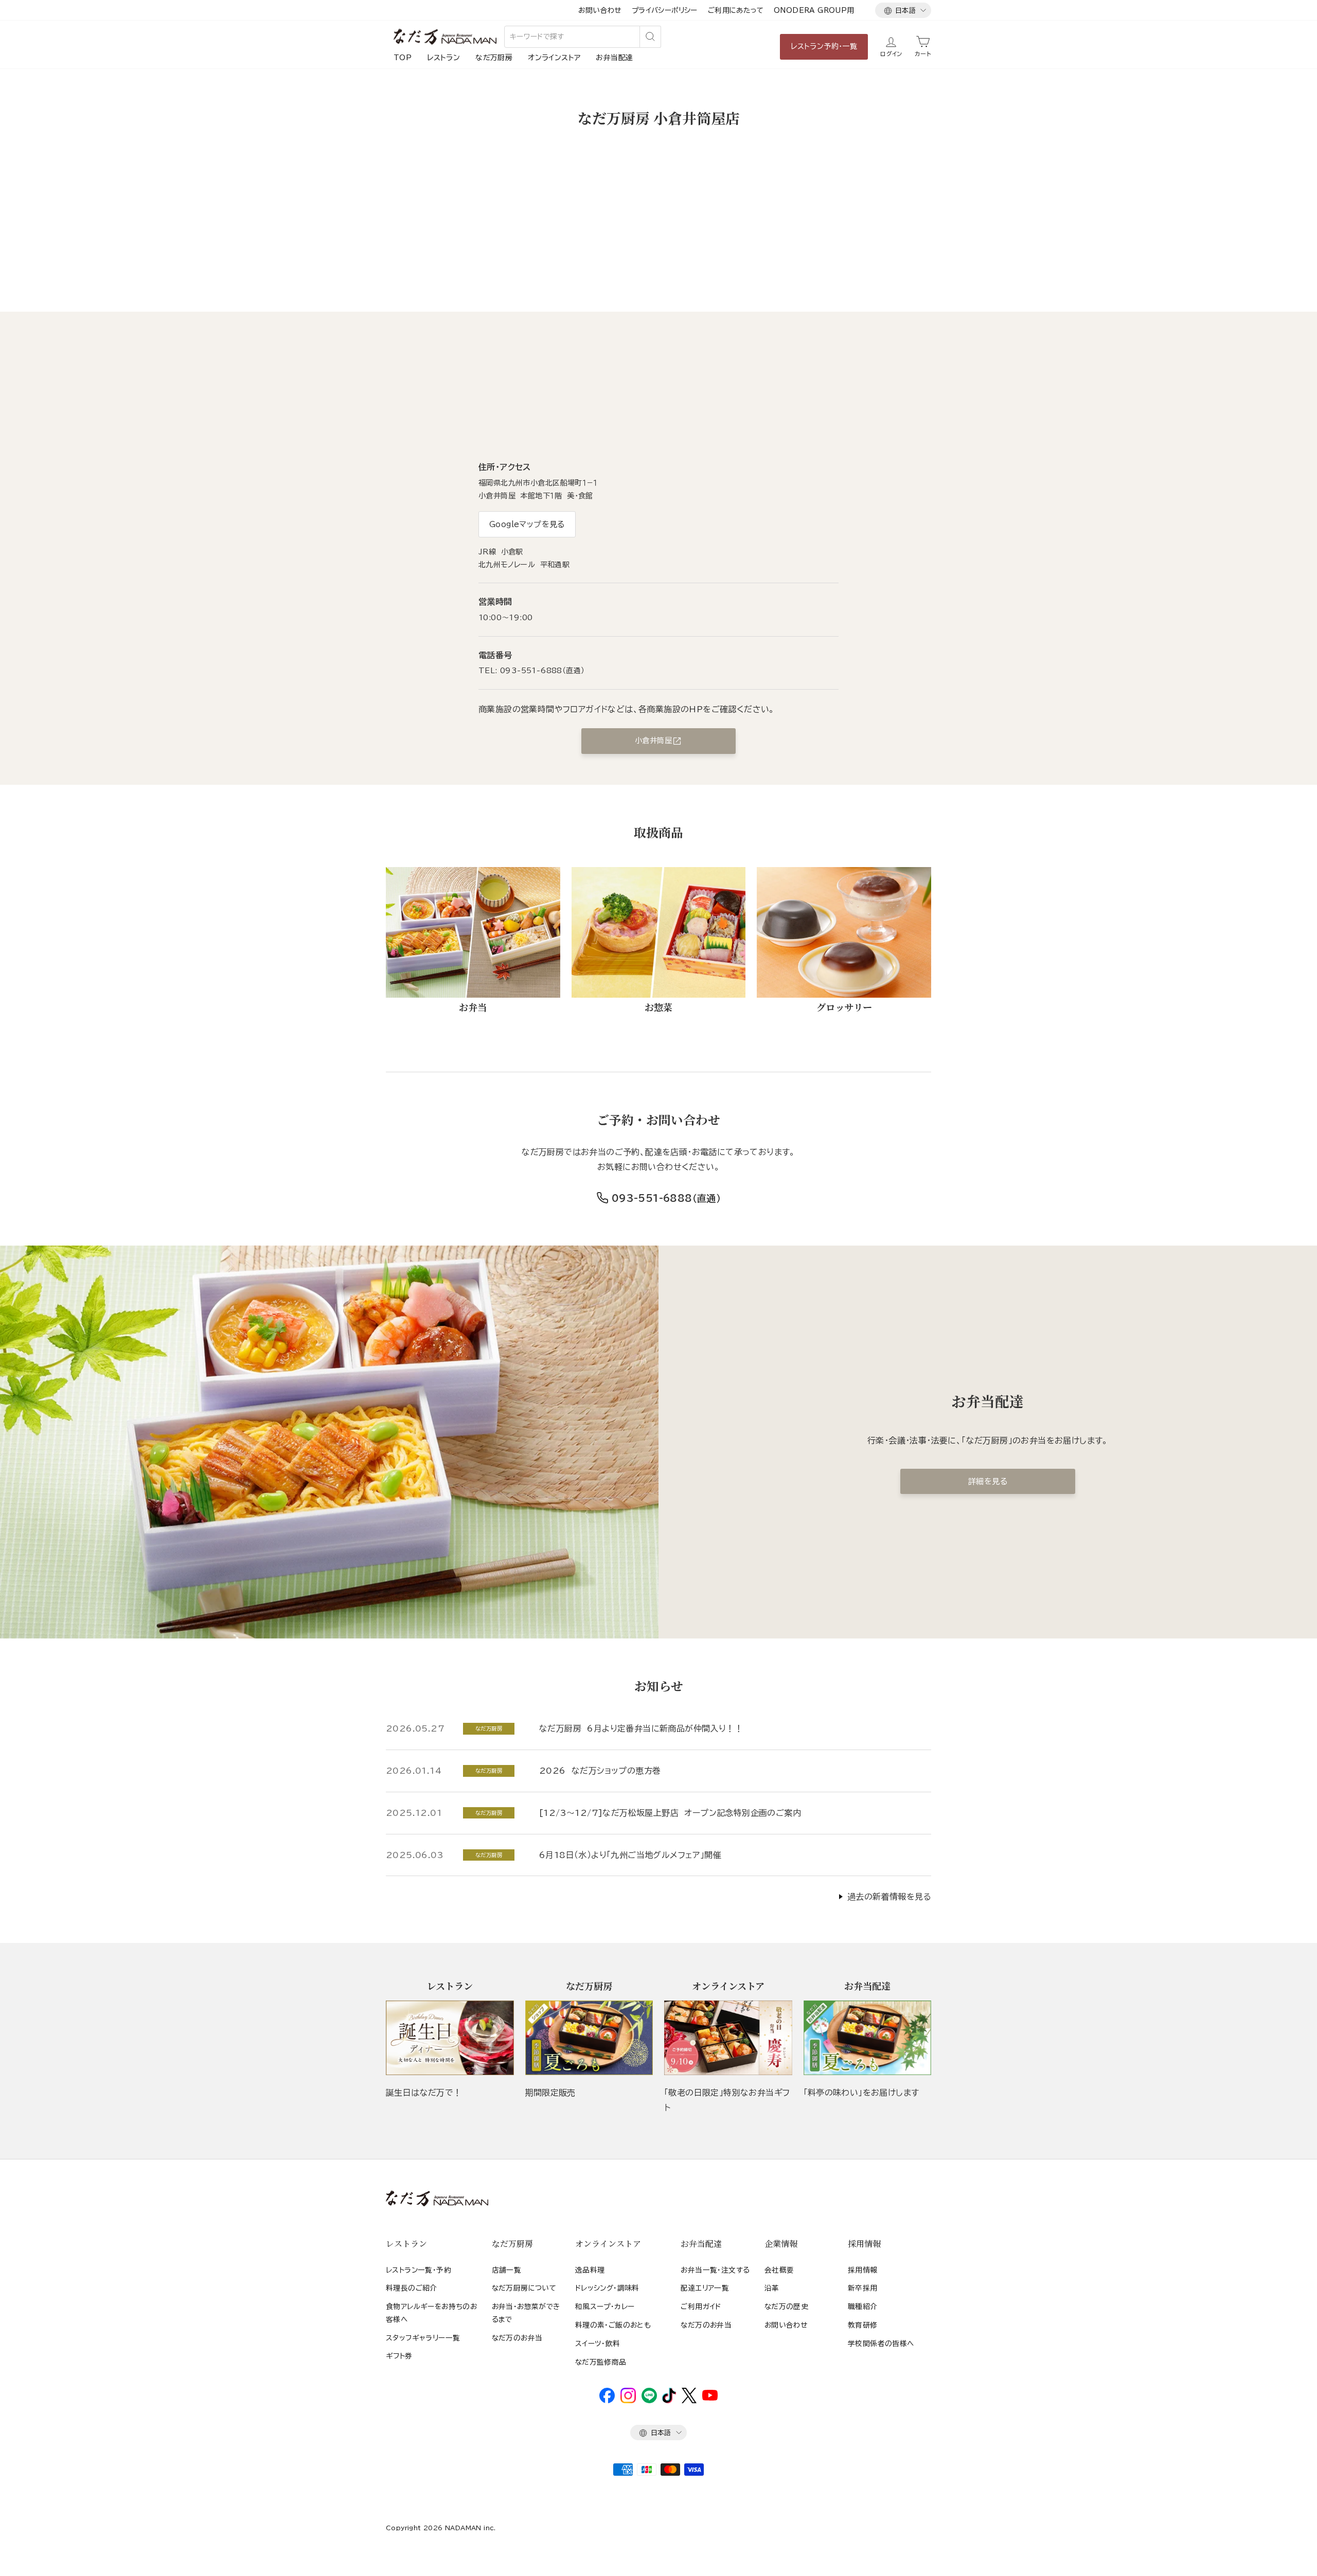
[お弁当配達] (868, 2038)
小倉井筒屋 (653, 741)
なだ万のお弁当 (517, 2338)
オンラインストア (554, 58)
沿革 (772, 2288)
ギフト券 (399, 2356)
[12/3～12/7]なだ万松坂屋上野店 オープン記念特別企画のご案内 (670, 1813)
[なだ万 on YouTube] (710, 2398)
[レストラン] (450, 2038)
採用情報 (863, 2270)
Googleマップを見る (527, 524)
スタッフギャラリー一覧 (423, 2338)
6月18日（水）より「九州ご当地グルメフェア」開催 (630, 1855)
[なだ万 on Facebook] (607, 2401)
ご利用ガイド (701, 2307)
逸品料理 (590, 2270)
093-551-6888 (652, 1198)
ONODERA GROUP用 (814, 10)
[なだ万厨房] (589, 2038)
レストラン (443, 58)
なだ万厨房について (524, 2288)
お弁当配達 (614, 58)
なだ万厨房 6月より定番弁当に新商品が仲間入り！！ (641, 1728)
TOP (403, 58)
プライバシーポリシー (665, 10)
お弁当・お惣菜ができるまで (526, 2313)
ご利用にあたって (736, 10)
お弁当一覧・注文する (715, 2270)
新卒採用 (863, 2288)
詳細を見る (988, 1481)
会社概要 (779, 2270)
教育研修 (863, 2325)
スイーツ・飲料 (598, 2344)
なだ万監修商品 (601, 2362)
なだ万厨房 (494, 58)
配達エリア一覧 (705, 2288)
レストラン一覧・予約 (419, 2270)
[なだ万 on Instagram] (628, 2401)
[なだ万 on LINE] (649, 2401)
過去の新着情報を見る (889, 1897)
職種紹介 (863, 2307)
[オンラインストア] (728, 2038)
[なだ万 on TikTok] (669, 2401)
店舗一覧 (507, 2270)
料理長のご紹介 (412, 2288)
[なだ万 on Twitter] (689, 2401)
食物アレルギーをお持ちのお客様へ (431, 2313)
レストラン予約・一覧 (824, 46)
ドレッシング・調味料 (607, 2288)
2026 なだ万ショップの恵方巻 (600, 1771)
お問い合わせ (600, 10)
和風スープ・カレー (605, 2307)
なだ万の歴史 (786, 2307)
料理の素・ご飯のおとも (613, 2325)
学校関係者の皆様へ (881, 2344)
